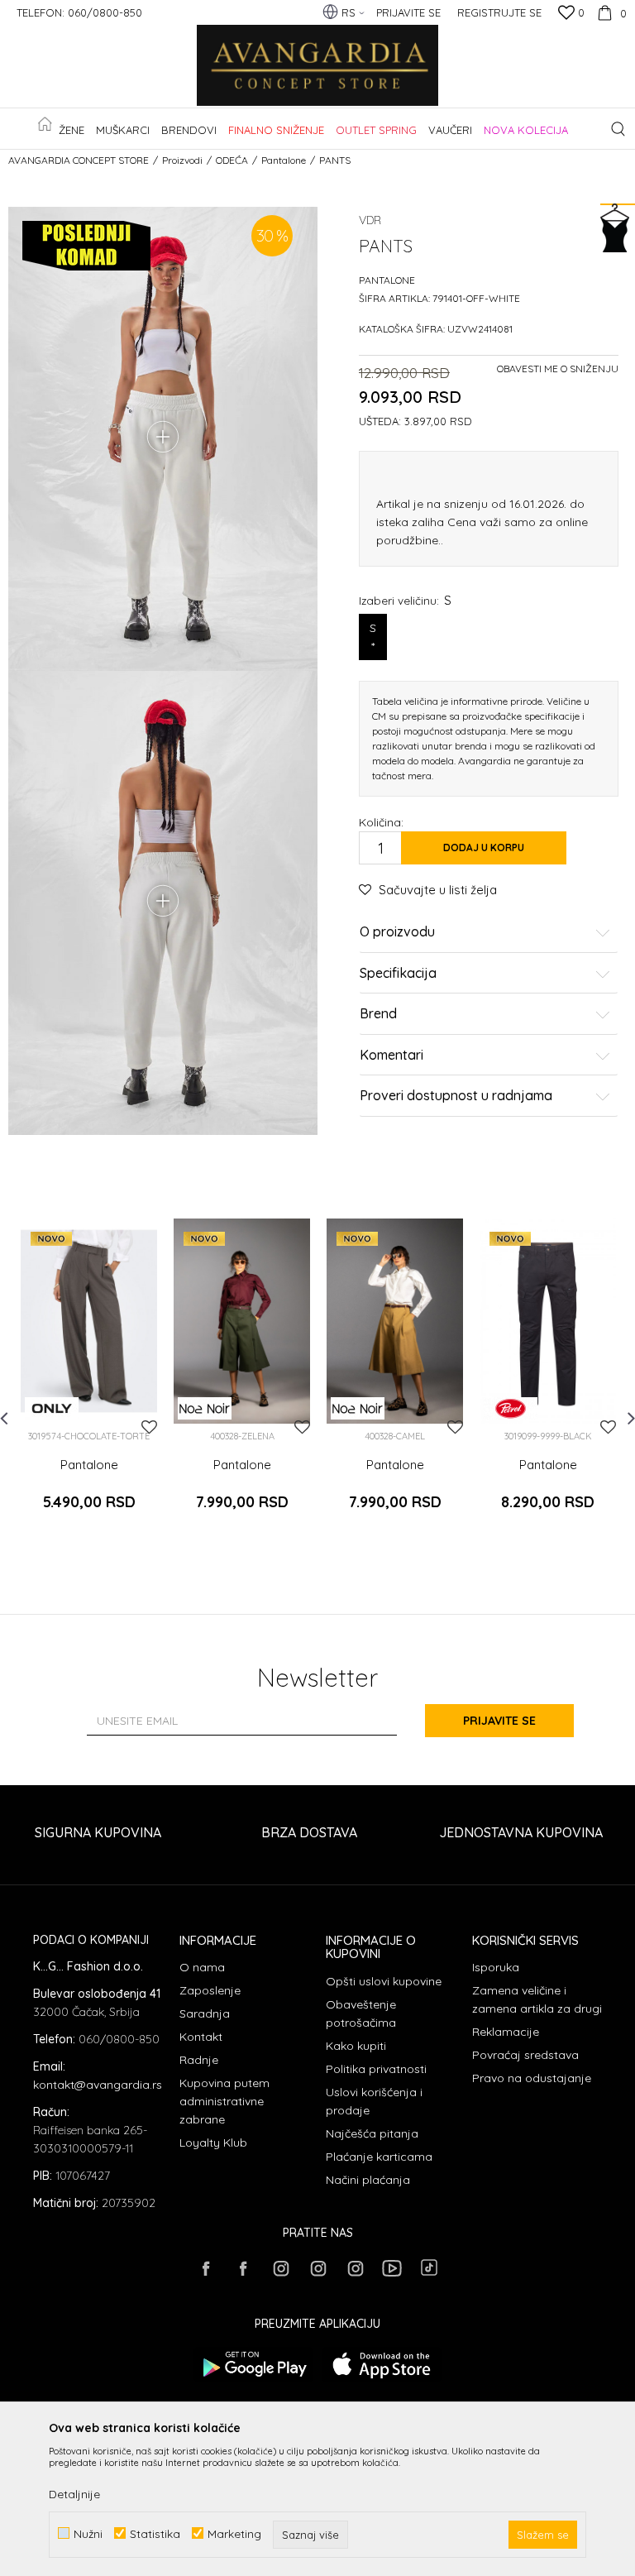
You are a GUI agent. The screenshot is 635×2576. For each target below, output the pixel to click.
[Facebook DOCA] (243, 2268)
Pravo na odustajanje (532, 2078)
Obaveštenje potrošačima (361, 2013)
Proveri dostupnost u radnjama (456, 1096)
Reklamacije (506, 2032)
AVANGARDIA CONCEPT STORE (79, 160)
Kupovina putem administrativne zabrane (224, 2101)
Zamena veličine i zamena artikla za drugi (537, 1999)
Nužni (88, 2533)
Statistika (155, 2533)
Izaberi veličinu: (405, 600)
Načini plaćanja (368, 2180)
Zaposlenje (210, 1990)
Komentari (392, 1056)
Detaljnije (74, 2494)
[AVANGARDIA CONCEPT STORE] (317, 66)
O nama (202, 1967)
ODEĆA (232, 160)
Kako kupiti (356, 2046)
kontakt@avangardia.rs (98, 2085)
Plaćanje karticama (379, 2157)
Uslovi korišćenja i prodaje (374, 2101)
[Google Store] (253, 2365)
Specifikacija (398, 974)
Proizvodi (182, 160)
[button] (618, 129)
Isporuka (496, 1967)
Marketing (234, 2533)
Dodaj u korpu (484, 847)
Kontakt (201, 2037)
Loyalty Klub (213, 2143)
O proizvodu (397, 932)
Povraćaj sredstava (525, 2055)
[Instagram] (280, 2268)
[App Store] (382, 2365)
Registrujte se (499, 12)
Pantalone (284, 160)
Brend (378, 1014)
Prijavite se (499, 1721)
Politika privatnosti (376, 2069)
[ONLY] (52, 1408)
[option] (89, 1383)
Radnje (199, 2060)
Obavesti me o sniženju (558, 369)
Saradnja (205, 2013)
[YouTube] (392, 2268)
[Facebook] (206, 2268)
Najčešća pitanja (372, 2133)
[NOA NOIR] (205, 1408)
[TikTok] (429, 2267)
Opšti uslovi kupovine (384, 1981)
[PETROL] (511, 1408)
